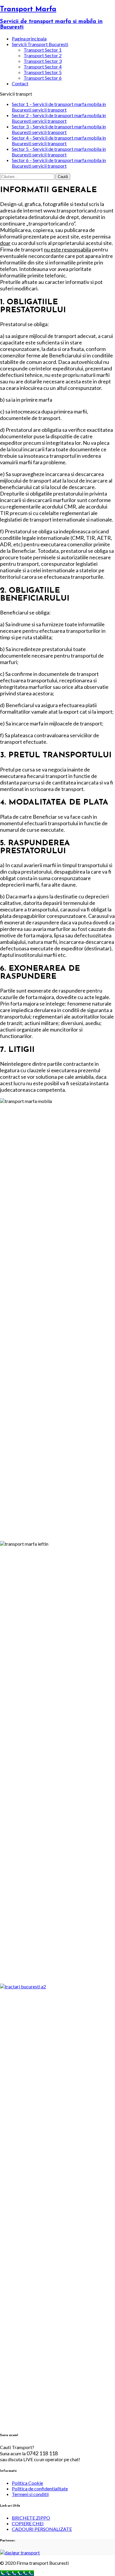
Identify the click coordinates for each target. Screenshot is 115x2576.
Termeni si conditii (30, 2494)
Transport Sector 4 (43, 67)
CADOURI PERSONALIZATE (42, 2529)
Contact (20, 83)
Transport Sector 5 (43, 72)
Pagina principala (29, 39)
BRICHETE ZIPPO (31, 2518)
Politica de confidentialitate (40, 2488)
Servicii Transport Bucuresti (40, 44)
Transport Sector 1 (43, 50)
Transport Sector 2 (43, 55)
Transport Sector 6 (43, 78)
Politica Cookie (27, 2483)
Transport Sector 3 (43, 61)
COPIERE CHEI (28, 2523)
